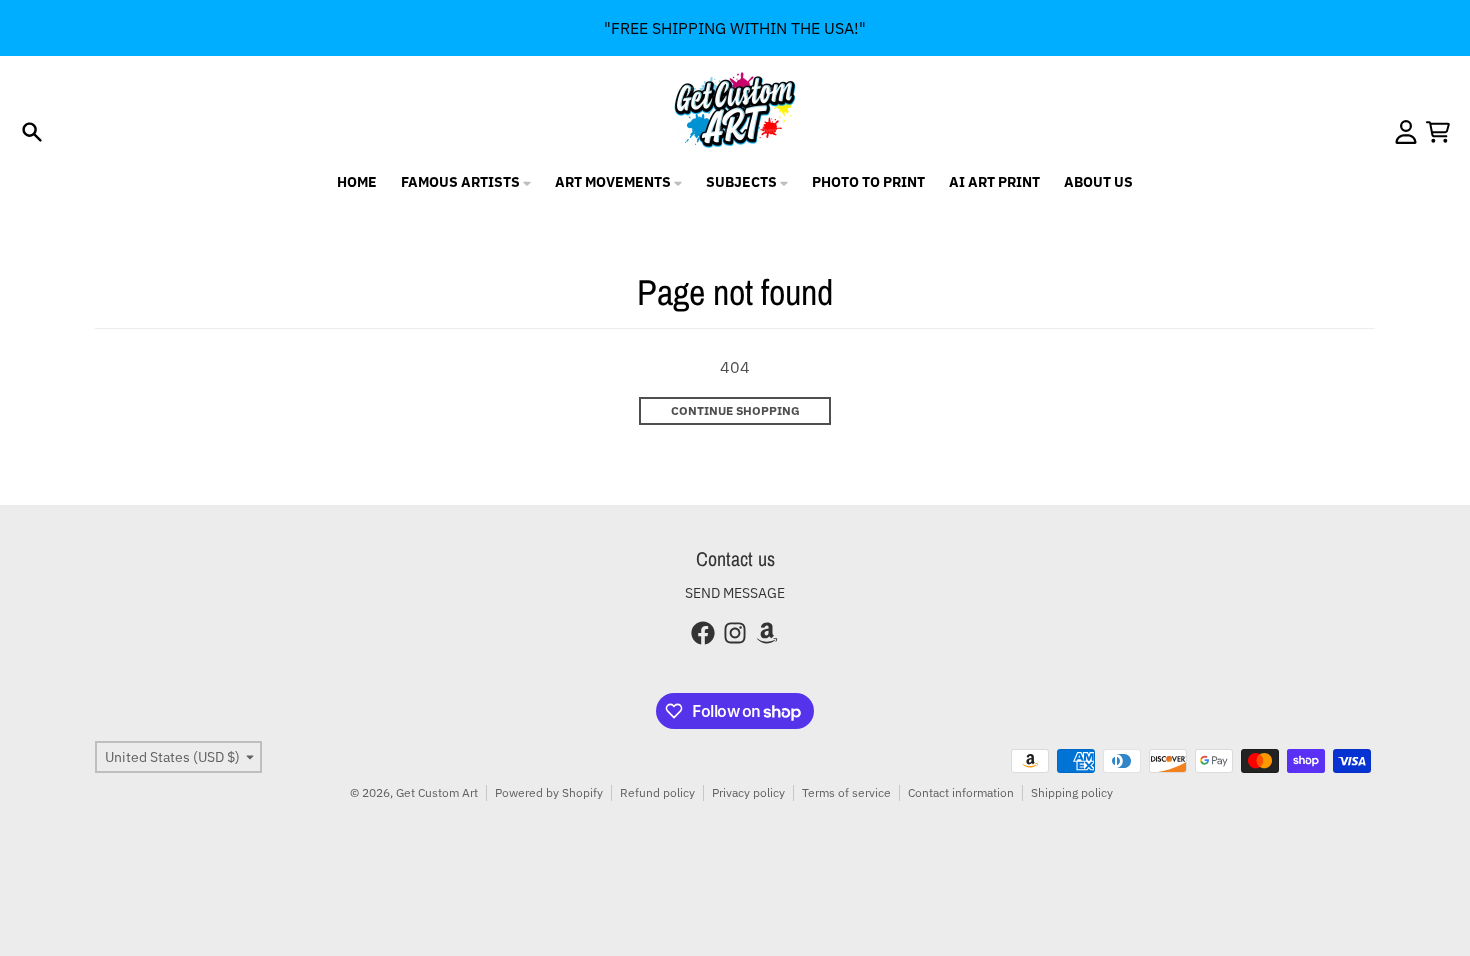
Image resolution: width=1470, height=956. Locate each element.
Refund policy (657, 792)
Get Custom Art (437, 792)
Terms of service (846, 792)
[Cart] (1438, 132)
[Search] (32, 132)
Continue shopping (735, 410)
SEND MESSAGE (735, 593)
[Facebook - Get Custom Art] (703, 633)
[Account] (1406, 132)
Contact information (961, 792)
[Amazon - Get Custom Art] (767, 633)
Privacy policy (748, 792)
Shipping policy (1072, 792)
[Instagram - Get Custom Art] (735, 633)
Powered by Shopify (549, 792)
